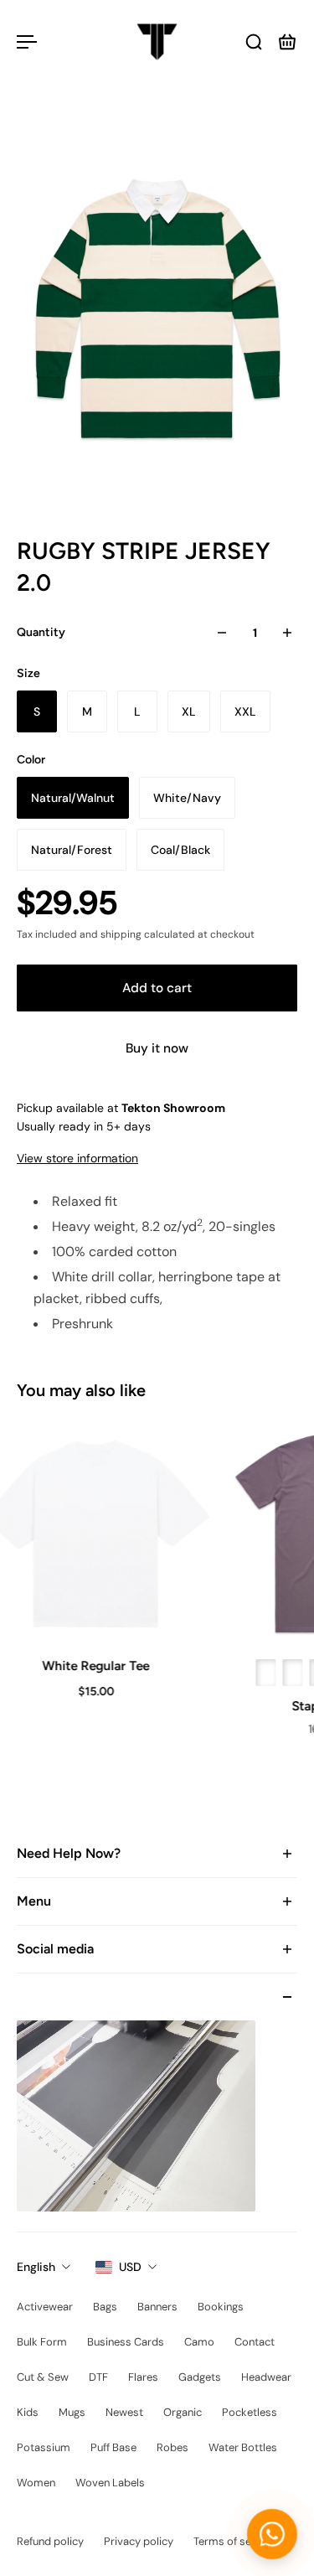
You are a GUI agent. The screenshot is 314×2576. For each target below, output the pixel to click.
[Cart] (287, 42)
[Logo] (157, 42)
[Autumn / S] (264, 1673)
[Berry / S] (291, 1673)
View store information (77, 1158)
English (36, 2267)
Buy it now (157, 1048)
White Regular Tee (94, 1666)
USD (130, 2267)
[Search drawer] (254, 42)
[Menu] (27, 42)
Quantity (41, 632)
